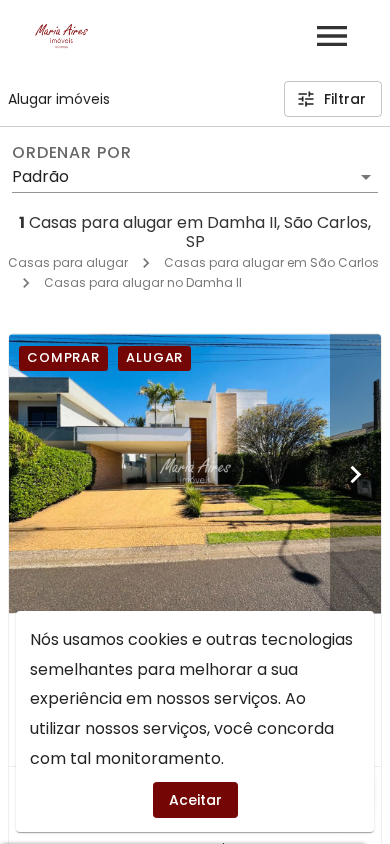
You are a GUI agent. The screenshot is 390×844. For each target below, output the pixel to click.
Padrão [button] (40, 176)
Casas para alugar (68, 262)
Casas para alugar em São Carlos (271, 262)
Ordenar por (72, 153)
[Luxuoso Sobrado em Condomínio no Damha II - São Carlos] (195, 473)
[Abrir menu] (332, 36)
